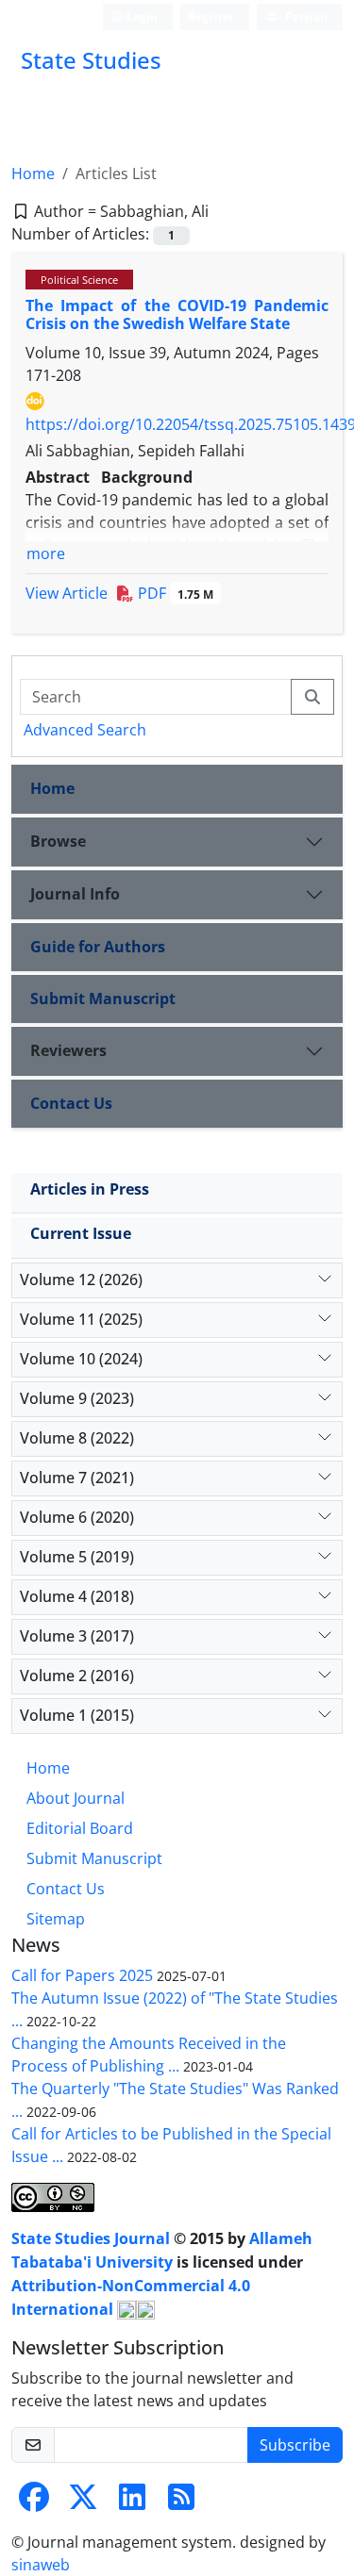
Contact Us (71, 1103)
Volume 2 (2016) (77, 1676)
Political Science (79, 280)
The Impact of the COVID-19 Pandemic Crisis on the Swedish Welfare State (177, 314)
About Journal (76, 1798)
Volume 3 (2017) (77, 1636)
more (46, 553)
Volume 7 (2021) (77, 1478)
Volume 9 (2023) (77, 1398)
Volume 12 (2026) (81, 1280)
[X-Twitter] (83, 2502)
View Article (67, 593)
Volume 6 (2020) (77, 1517)
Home (33, 173)
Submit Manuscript (103, 999)
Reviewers (68, 1050)
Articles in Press (90, 1189)
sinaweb (41, 2565)
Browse (58, 841)
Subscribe (295, 2445)
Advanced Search (85, 730)
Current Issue (81, 1233)
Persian (305, 17)
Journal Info (75, 894)
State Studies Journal (93, 2238)
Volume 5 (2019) (77, 1557)
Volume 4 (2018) (77, 1596)
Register (211, 17)
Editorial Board (80, 1828)
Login (141, 17)
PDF (174, 593)
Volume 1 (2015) (77, 1715)
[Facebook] (34, 2502)
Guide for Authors (98, 947)
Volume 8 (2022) (77, 1438)
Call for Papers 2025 (82, 1975)
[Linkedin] (132, 2502)
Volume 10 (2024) (81, 1359)
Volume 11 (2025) (81, 1319)
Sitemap (56, 1919)
